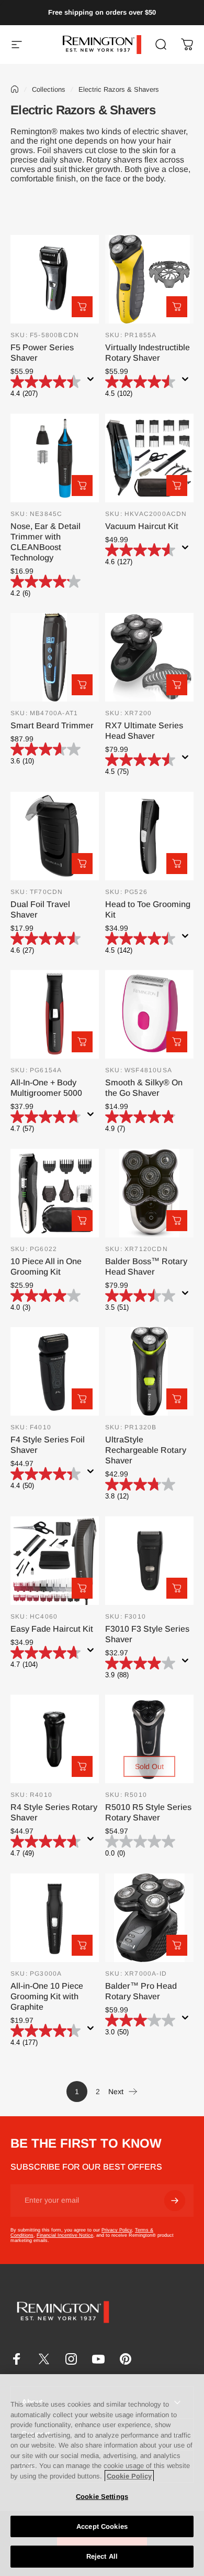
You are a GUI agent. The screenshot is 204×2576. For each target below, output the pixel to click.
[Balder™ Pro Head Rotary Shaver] (149, 1918)
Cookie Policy (129, 2476)
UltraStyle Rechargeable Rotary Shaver (146, 1450)
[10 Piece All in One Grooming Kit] (55, 1193)
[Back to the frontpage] (15, 89)
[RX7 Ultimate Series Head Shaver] (149, 657)
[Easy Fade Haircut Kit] (55, 1561)
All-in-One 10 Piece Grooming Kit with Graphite (47, 1996)
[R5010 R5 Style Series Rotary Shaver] (149, 1739)
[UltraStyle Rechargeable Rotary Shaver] (149, 1371)
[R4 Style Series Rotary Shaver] (55, 1739)
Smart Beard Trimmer (52, 725)
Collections (49, 89)
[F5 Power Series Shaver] (55, 279)
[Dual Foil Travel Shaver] (55, 836)
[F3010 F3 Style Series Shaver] (149, 1561)
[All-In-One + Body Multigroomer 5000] (55, 1014)
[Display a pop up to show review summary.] (93, 382)
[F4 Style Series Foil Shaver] (55, 1371)
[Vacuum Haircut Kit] (149, 458)
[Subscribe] (175, 2201)
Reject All (102, 2556)
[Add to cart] (82, 307)
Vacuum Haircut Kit (142, 526)
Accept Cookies (102, 2526)
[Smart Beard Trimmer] (55, 657)
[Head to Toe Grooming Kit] (149, 836)
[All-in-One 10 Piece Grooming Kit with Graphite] (55, 1918)
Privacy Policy (117, 2230)
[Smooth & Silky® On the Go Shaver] (149, 1014)
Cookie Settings (102, 2497)
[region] (102, 2475)
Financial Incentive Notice (65, 2235)
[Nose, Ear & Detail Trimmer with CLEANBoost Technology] (55, 458)
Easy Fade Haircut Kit (52, 1629)
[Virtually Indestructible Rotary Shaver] (149, 279)
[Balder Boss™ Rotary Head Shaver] (149, 1193)
